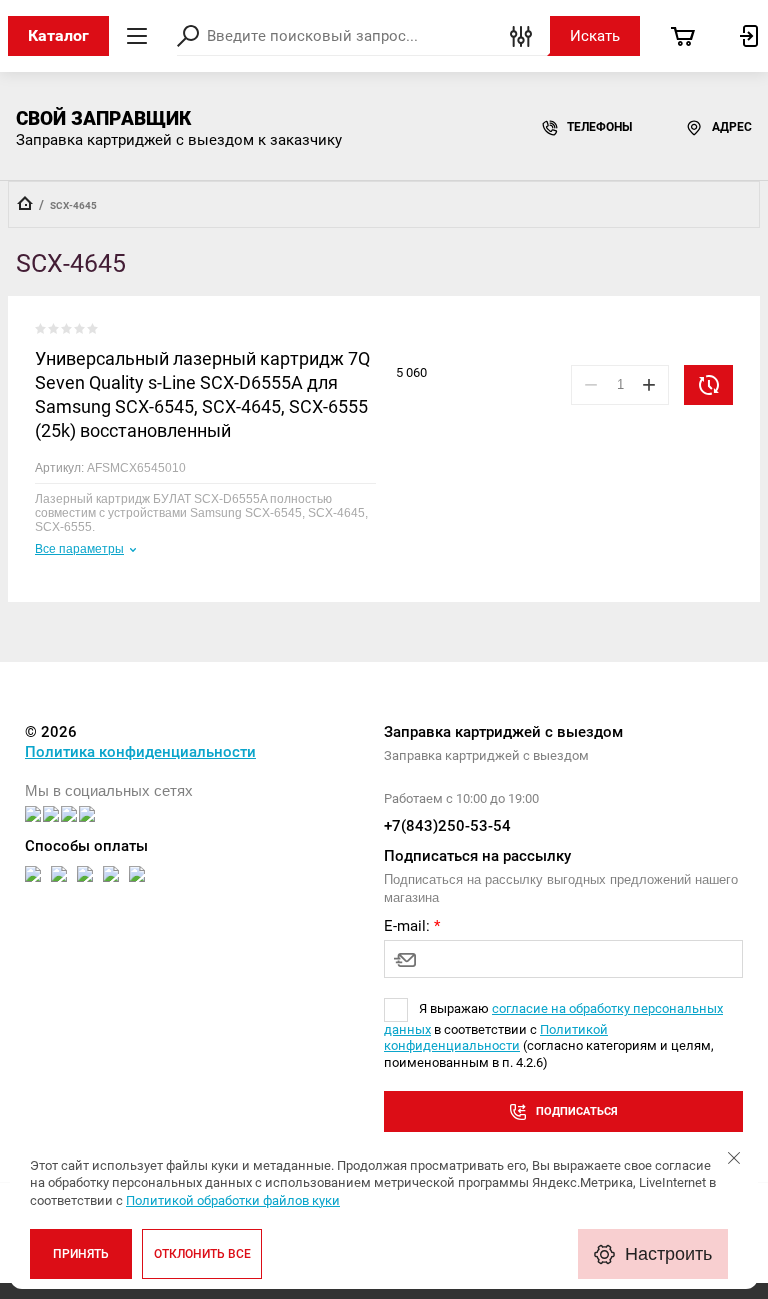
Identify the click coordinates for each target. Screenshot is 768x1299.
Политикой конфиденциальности (496, 1037)
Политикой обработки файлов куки (233, 1200)
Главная (25, 203)
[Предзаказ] (708, 385)
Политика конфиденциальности (140, 752)
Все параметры (79, 549)
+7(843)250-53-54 (447, 826)
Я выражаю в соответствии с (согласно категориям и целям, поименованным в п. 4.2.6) (553, 1035)
